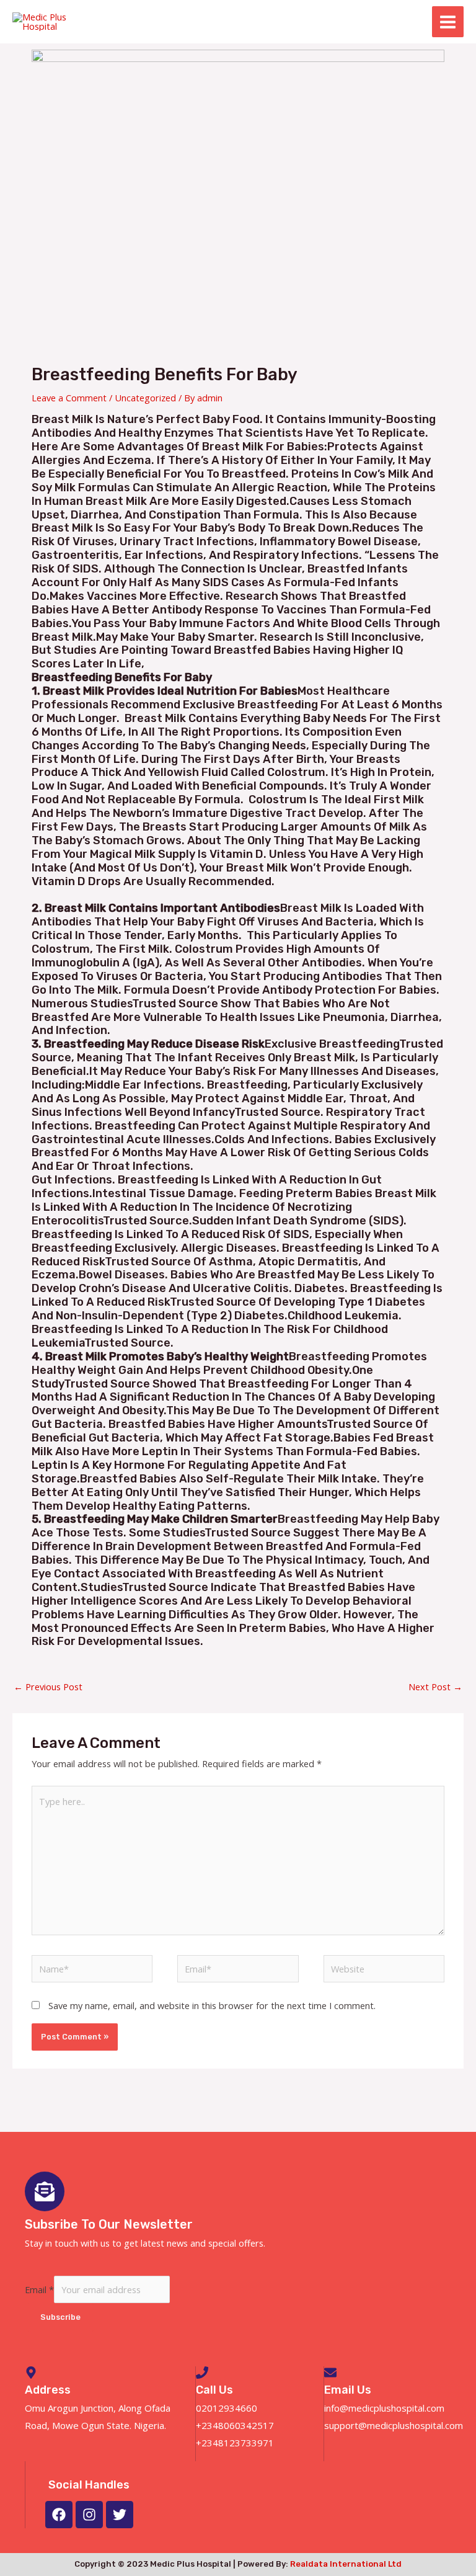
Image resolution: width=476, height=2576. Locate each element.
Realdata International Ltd (346, 2564)
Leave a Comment (69, 398)
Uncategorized (145, 398)
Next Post (435, 1687)
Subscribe (60, 2317)
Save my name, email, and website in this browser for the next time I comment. (212, 2005)
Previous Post (48, 1687)
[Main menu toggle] (448, 22)
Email (39, 2289)
